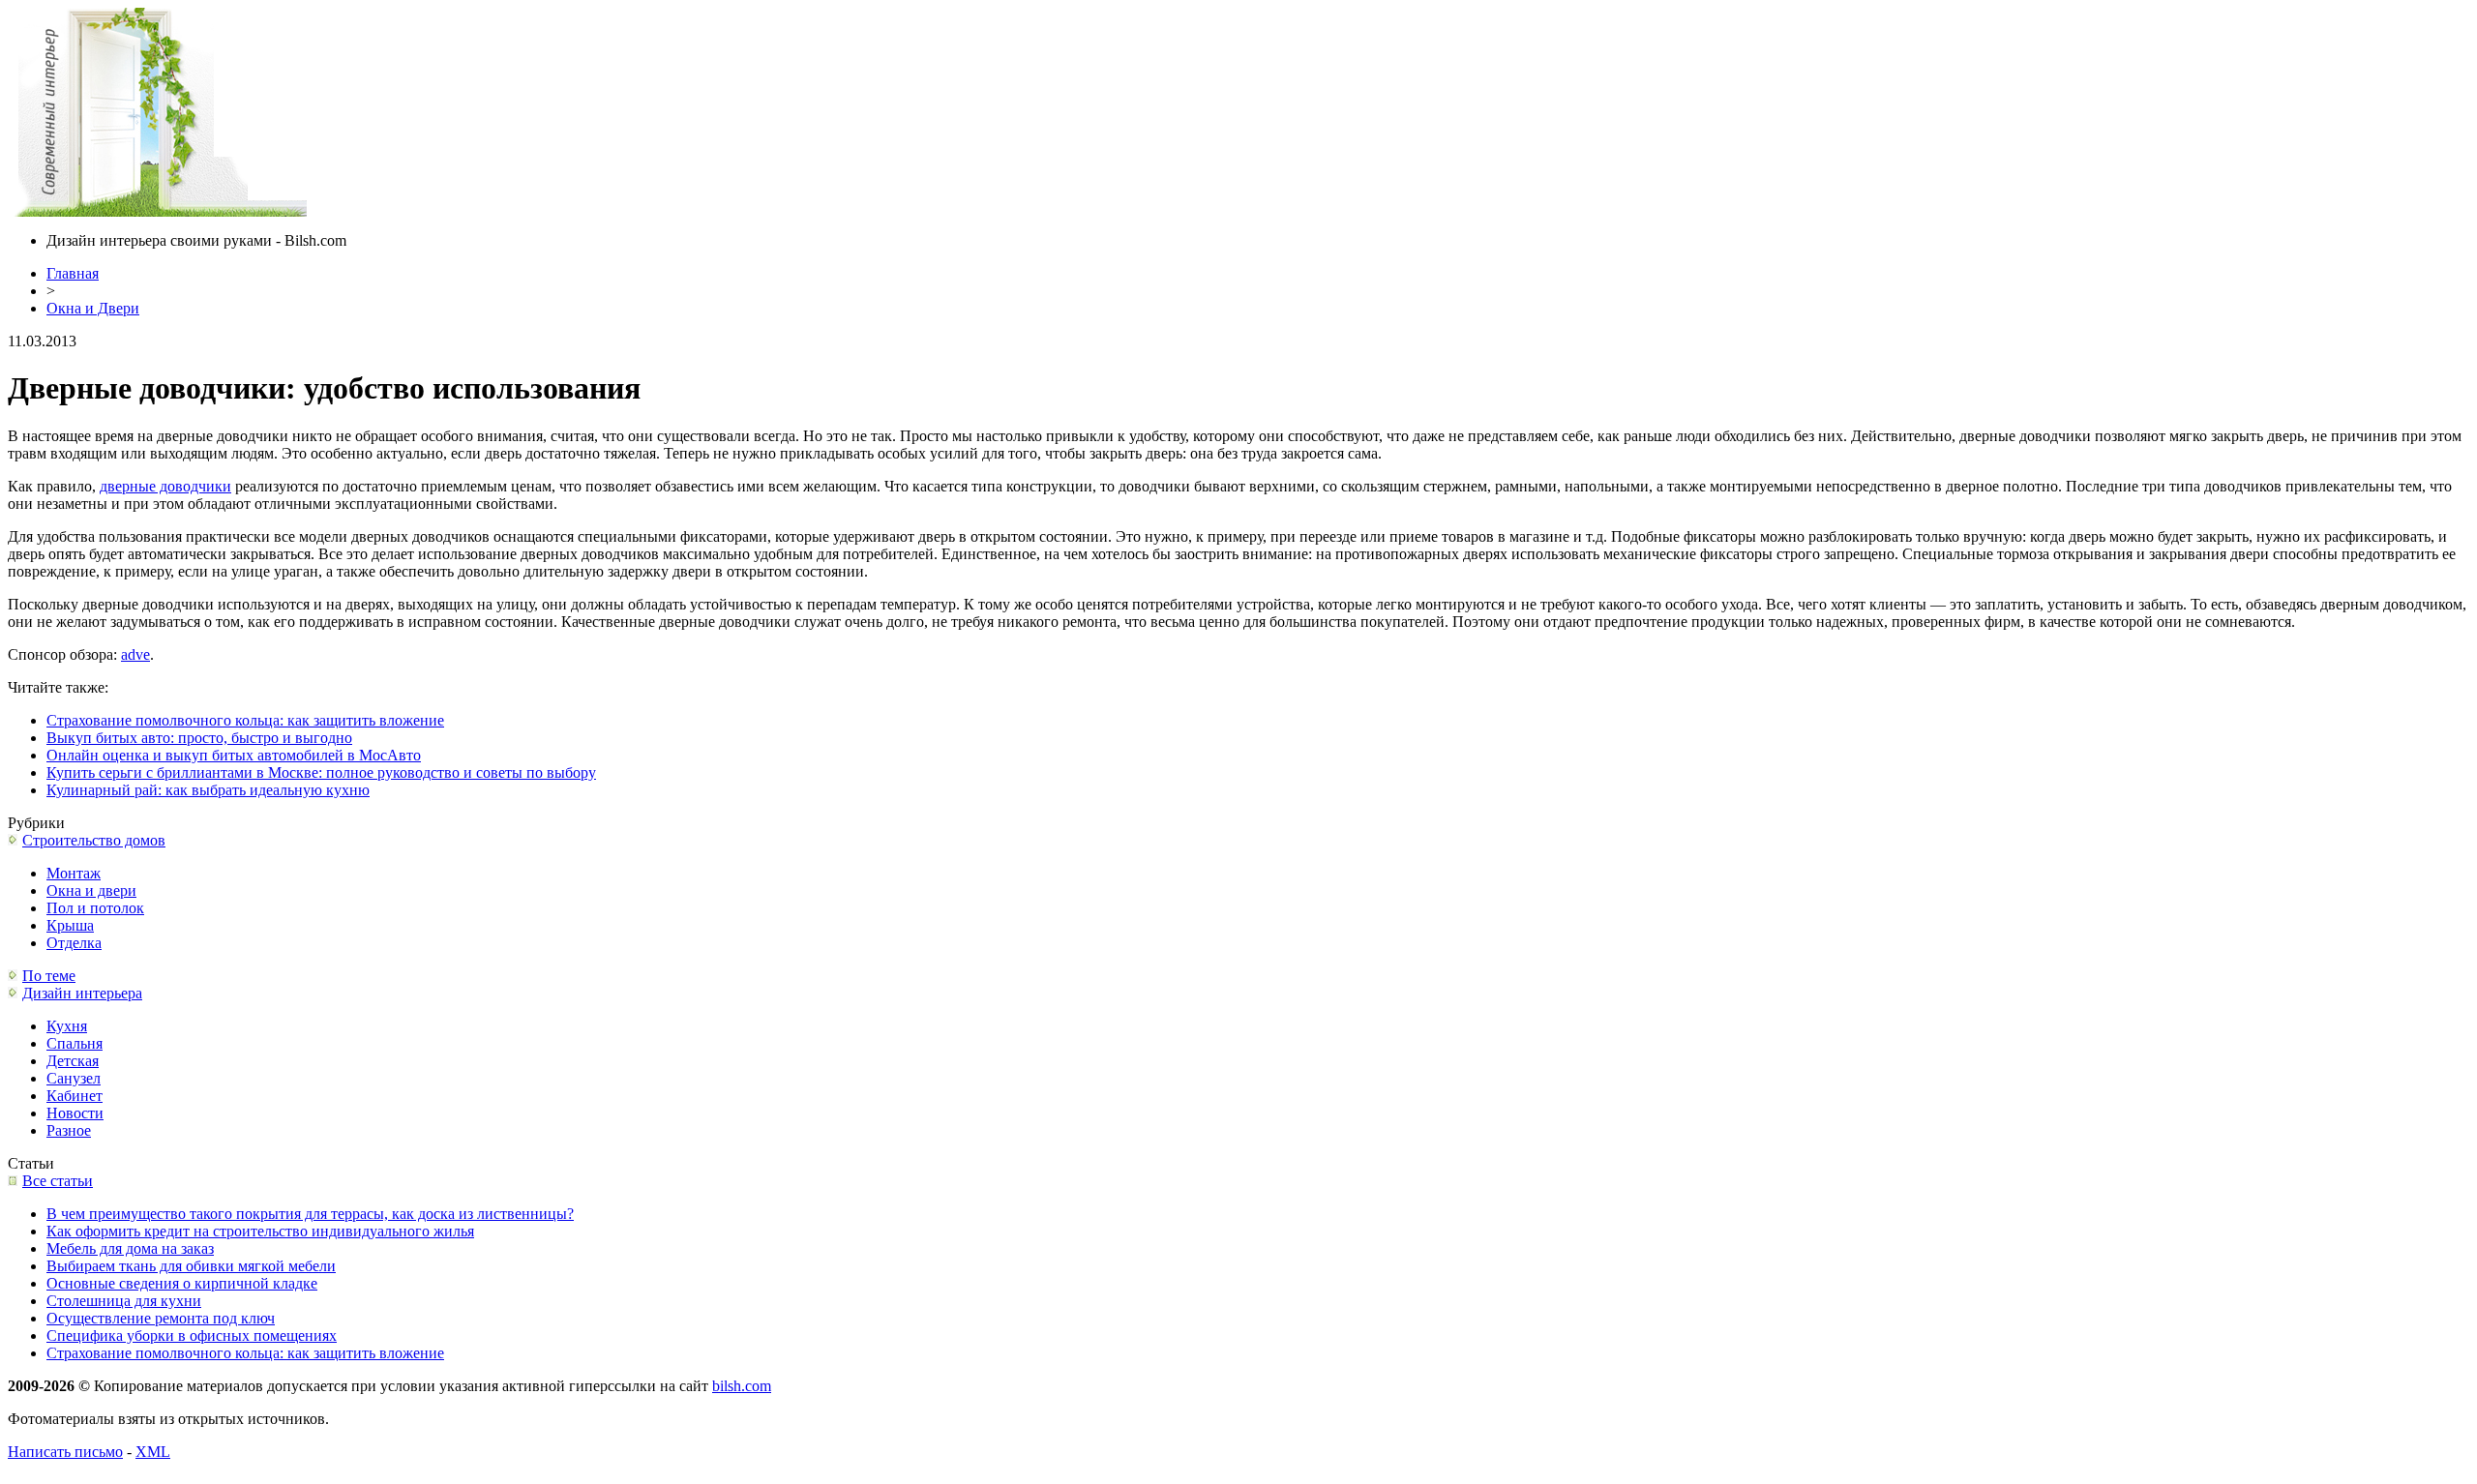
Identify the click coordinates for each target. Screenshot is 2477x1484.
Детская (73, 1061)
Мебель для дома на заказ (130, 1248)
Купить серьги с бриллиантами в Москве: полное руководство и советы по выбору (321, 772)
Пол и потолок (95, 908)
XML (153, 1452)
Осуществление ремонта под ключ (161, 1318)
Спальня (75, 1043)
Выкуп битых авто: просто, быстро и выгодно (199, 738)
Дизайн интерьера (82, 993)
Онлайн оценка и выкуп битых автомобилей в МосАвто (234, 755)
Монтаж (74, 873)
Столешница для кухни (124, 1301)
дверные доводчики (165, 486)
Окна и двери (91, 890)
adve (135, 654)
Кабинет (75, 1096)
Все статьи (58, 1181)
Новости (75, 1113)
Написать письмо (65, 1452)
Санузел (74, 1078)
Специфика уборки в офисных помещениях (192, 1336)
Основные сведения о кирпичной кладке (182, 1283)
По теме (49, 976)
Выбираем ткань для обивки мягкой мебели (191, 1266)
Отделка (74, 943)
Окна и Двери (93, 308)
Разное (69, 1130)
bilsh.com (742, 1386)
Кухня (67, 1026)
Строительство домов (94, 840)
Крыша (70, 925)
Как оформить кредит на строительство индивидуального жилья (260, 1231)
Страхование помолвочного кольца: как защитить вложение (245, 720)
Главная (73, 273)
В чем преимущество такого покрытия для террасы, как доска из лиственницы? (310, 1214)
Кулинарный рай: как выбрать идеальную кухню (208, 790)
